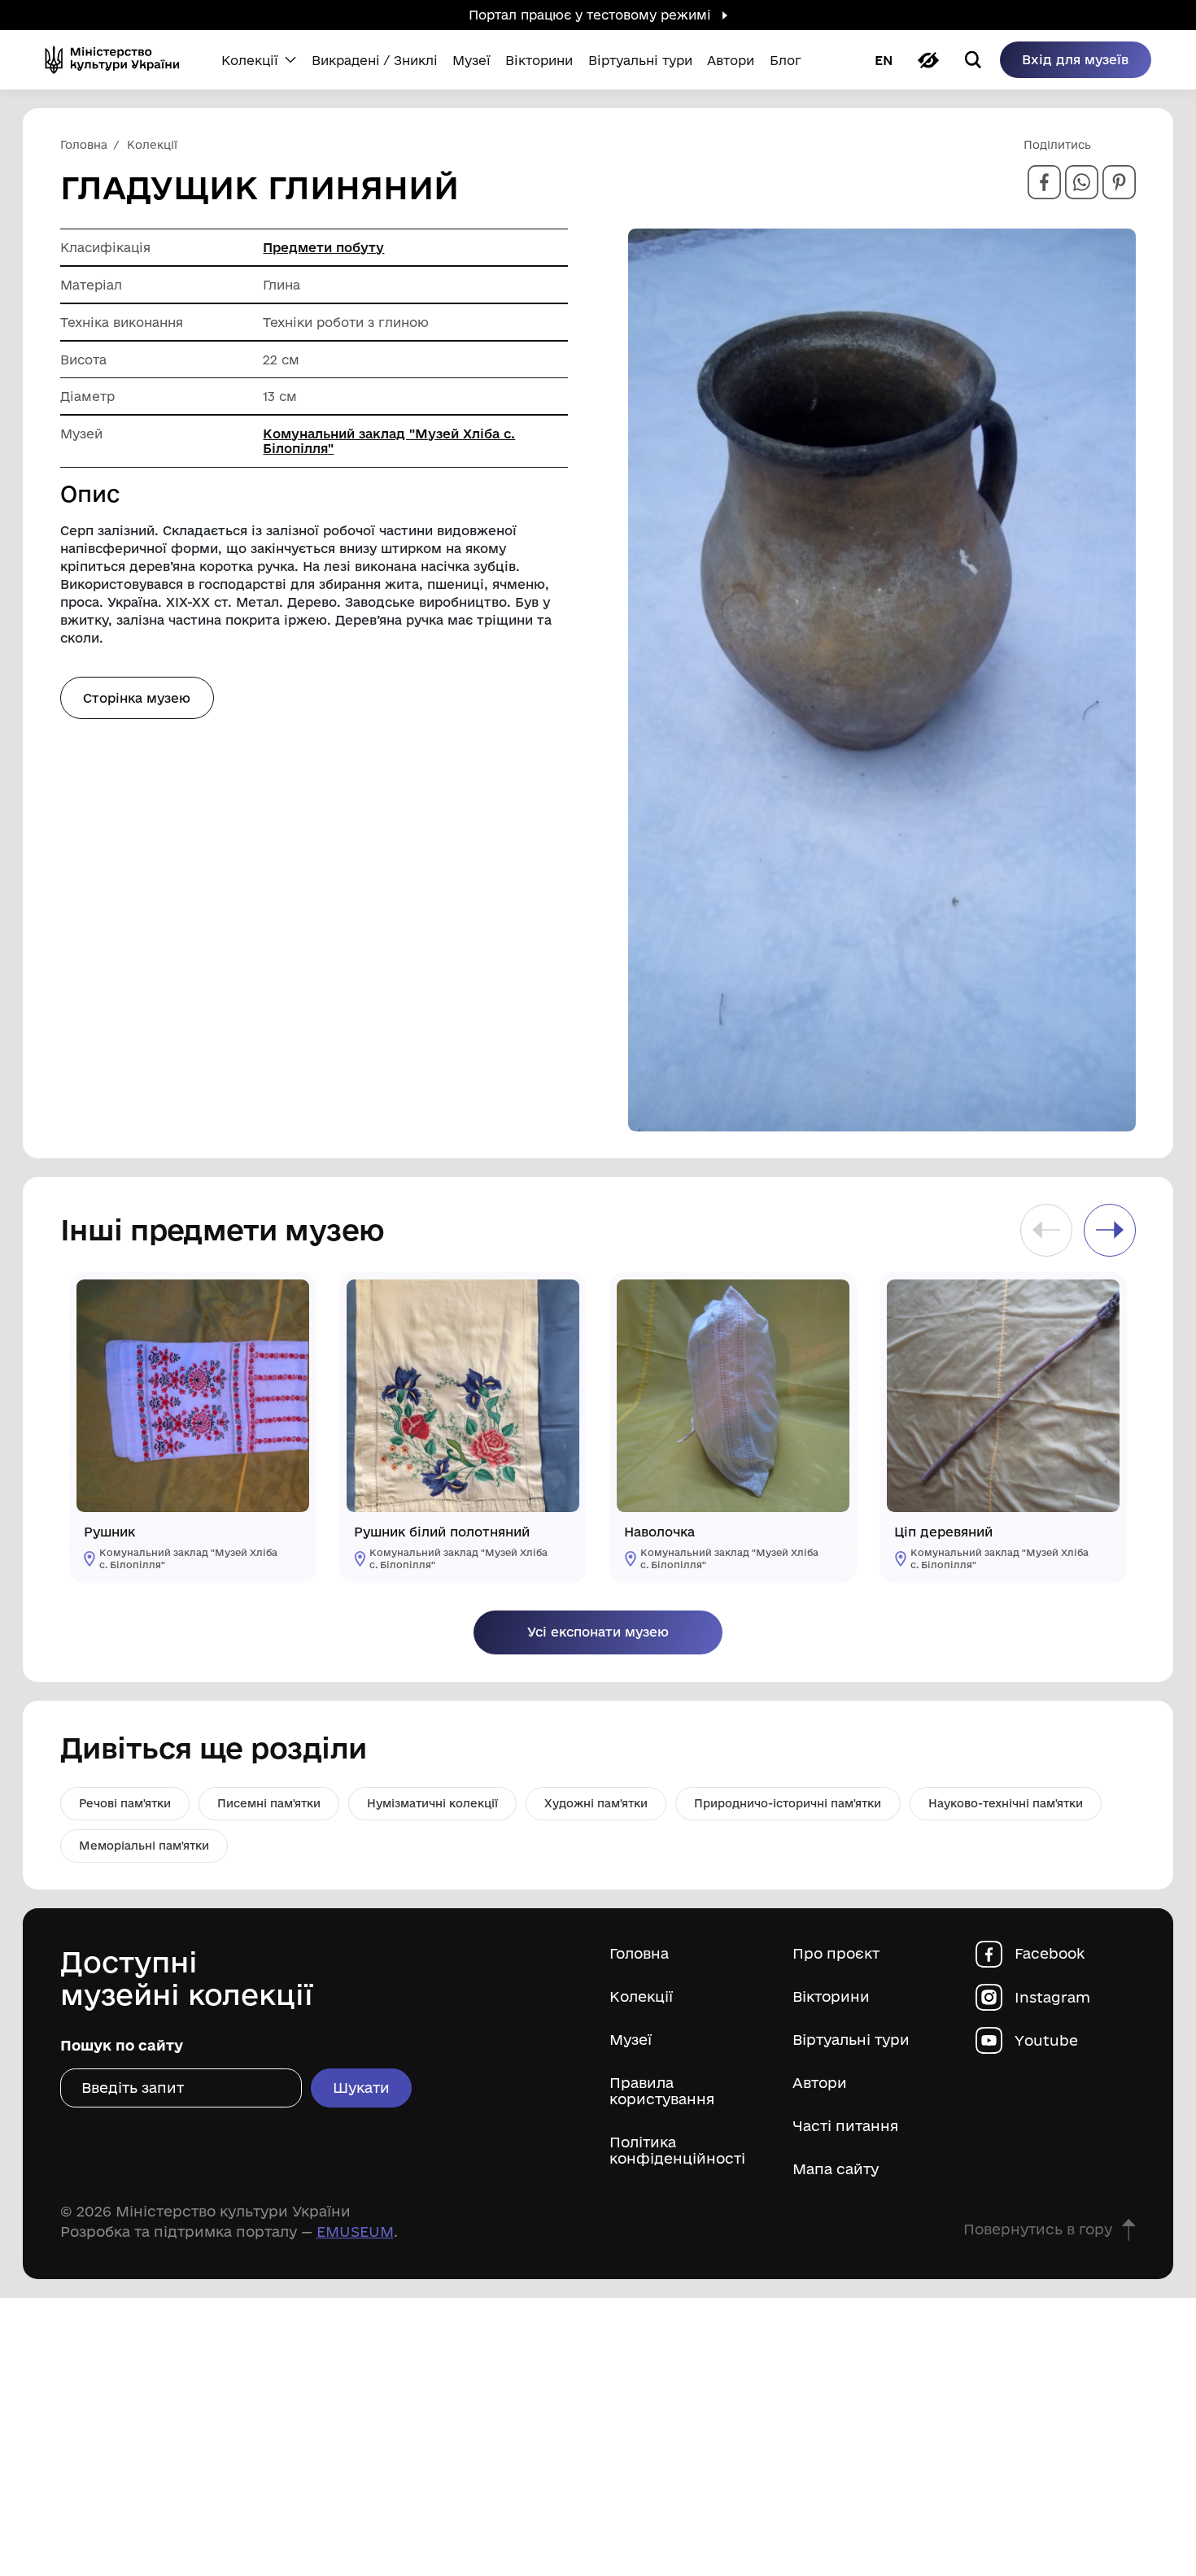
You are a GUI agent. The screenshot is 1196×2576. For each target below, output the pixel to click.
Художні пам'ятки (596, 1803)
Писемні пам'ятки (269, 1803)
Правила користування (662, 2091)
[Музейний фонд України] (118, 60)
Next (1110, 1230)
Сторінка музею (137, 698)
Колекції (641, 1996)
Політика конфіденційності (677, 2150)
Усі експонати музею (598, 1632)
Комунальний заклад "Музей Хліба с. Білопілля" (389, 441)
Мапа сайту (836, 2169)
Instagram (1052, 1996)
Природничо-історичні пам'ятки (788, 1803)
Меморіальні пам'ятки (144, 1846)
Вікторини (831, 1996)
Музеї (631, 2040)
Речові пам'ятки (125, 1803)
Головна (639, 1953)
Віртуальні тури (851, 2040)
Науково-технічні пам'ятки (1006, 1803)
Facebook (1050, 1953)
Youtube (1046, 2040)
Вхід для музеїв (1075, 59)
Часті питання (845, 2126)
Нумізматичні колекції (432, 1803)
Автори (820, 2083)
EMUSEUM (355, 2231)
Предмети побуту (323, 247)
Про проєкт (836, 1953)
